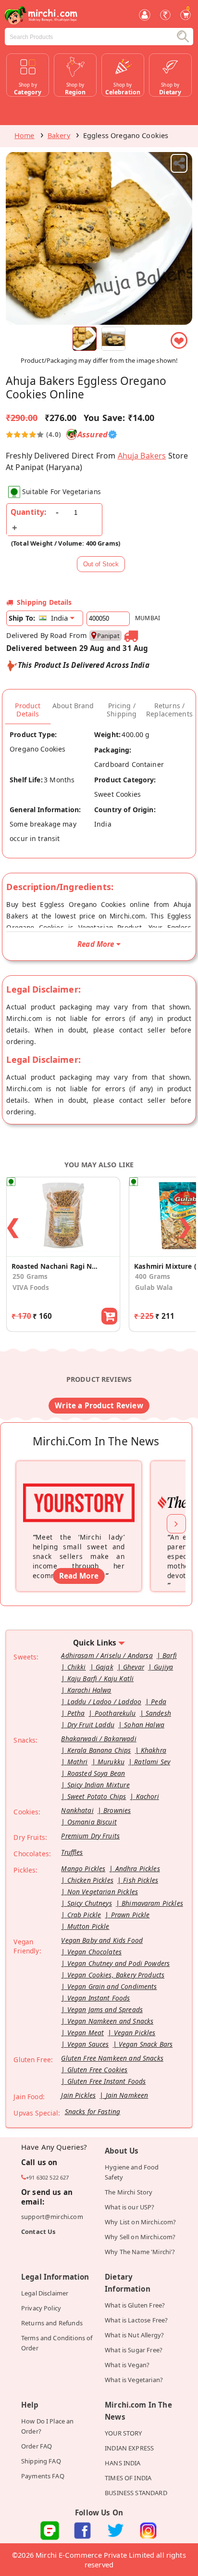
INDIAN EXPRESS (129, 2448)
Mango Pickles (83, 1868)
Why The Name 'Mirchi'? (140, 2252)
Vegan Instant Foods (99, 1998)
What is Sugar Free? (134, 2350)
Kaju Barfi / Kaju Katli (101, 1678)
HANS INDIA (123, 2463)
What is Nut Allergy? (134, 2335)
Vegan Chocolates (94, 1952)
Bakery (59, 135)
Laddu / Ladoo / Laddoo (104, 1702)
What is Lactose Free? (136, 2320)
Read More (79, 1576)
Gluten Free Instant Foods (107, 2081)
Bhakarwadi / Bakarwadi (99, 1739)
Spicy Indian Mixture (99, 1785)
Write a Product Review (99, 1405)
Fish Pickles (141, 1880)
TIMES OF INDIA (128, 2478)
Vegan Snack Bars (146, 2044)
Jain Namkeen (127, 2095)
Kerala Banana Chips (99, 1750)
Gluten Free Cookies (98, 2070)
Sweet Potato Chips (97, 1796)
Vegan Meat (86, 2033)
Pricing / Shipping (122, 710)
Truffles (72, 1852)
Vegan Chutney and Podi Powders (119, 1963)
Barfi (170, 1655)
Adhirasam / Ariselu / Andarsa (107, 1655)
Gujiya (163, 1667)
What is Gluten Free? (135, 2305)
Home (25, 135)
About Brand (73, 706)
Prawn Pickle (130, 1915)
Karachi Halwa (89, 1690)
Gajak (105, 1667)
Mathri (78, 1762)
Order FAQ (37, 2446)
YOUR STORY (124, 2433)
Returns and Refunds (52, 2323)
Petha (76, 1713)
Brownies (117, 1810)
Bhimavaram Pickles (152, 1903)
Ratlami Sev (152, 1762)
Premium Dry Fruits (90, 1836)
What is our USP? (130, 2207)
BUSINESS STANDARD (136, 2493)
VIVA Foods (31, 1287)
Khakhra (154, 1750)
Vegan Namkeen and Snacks (111, 2021)
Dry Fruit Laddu (91, 1725)
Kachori (148, 1796)
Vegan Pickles (135, 2033)
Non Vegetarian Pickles (103, 1892)
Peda (159, 1702)
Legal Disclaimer (45, 2293)
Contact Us (38, 2232)
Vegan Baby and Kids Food (102, 1940)
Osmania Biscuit (92, 1822)
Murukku (111, 1762)
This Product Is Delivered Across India (84, 665)
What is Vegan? (127, 2365)
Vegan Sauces (88, 2044)
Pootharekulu (115, 1713)
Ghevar (134, 1667)
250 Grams (30, 1276)
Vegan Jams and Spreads (105, 2009)
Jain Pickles (78, 2095)
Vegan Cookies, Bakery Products (116, 1975)
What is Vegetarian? (134, 2380)
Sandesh (158, 1713)
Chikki (77, 1667)
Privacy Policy (41, 2308)
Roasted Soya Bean (96, 1773)
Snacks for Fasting (93, 2111)
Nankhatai (77, 1810)
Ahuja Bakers (142, 456)
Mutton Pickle (88, 1926)
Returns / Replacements (169, 710)
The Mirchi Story (129, 2192)
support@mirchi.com (52, 2217)
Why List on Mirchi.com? (141, 2222)
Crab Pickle (84, 1915)
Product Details (28, 710)
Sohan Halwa (144, 1725)
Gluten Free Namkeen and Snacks (112, 2058)
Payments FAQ (43, 2476)
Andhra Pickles (138, 1868)
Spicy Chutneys (90, 1903)
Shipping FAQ (41, 2461)
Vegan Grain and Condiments (112, 1986)
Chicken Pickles (90, 1880)
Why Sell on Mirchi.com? (140, 2237)
